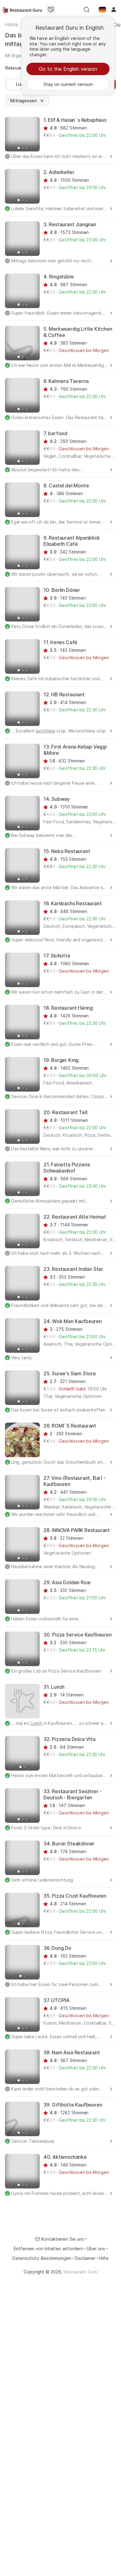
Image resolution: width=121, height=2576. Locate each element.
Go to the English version (68, 69)
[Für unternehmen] (51, 10)
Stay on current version (68, 84)
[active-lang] (102, 10)
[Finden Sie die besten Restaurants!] (22, 10)
